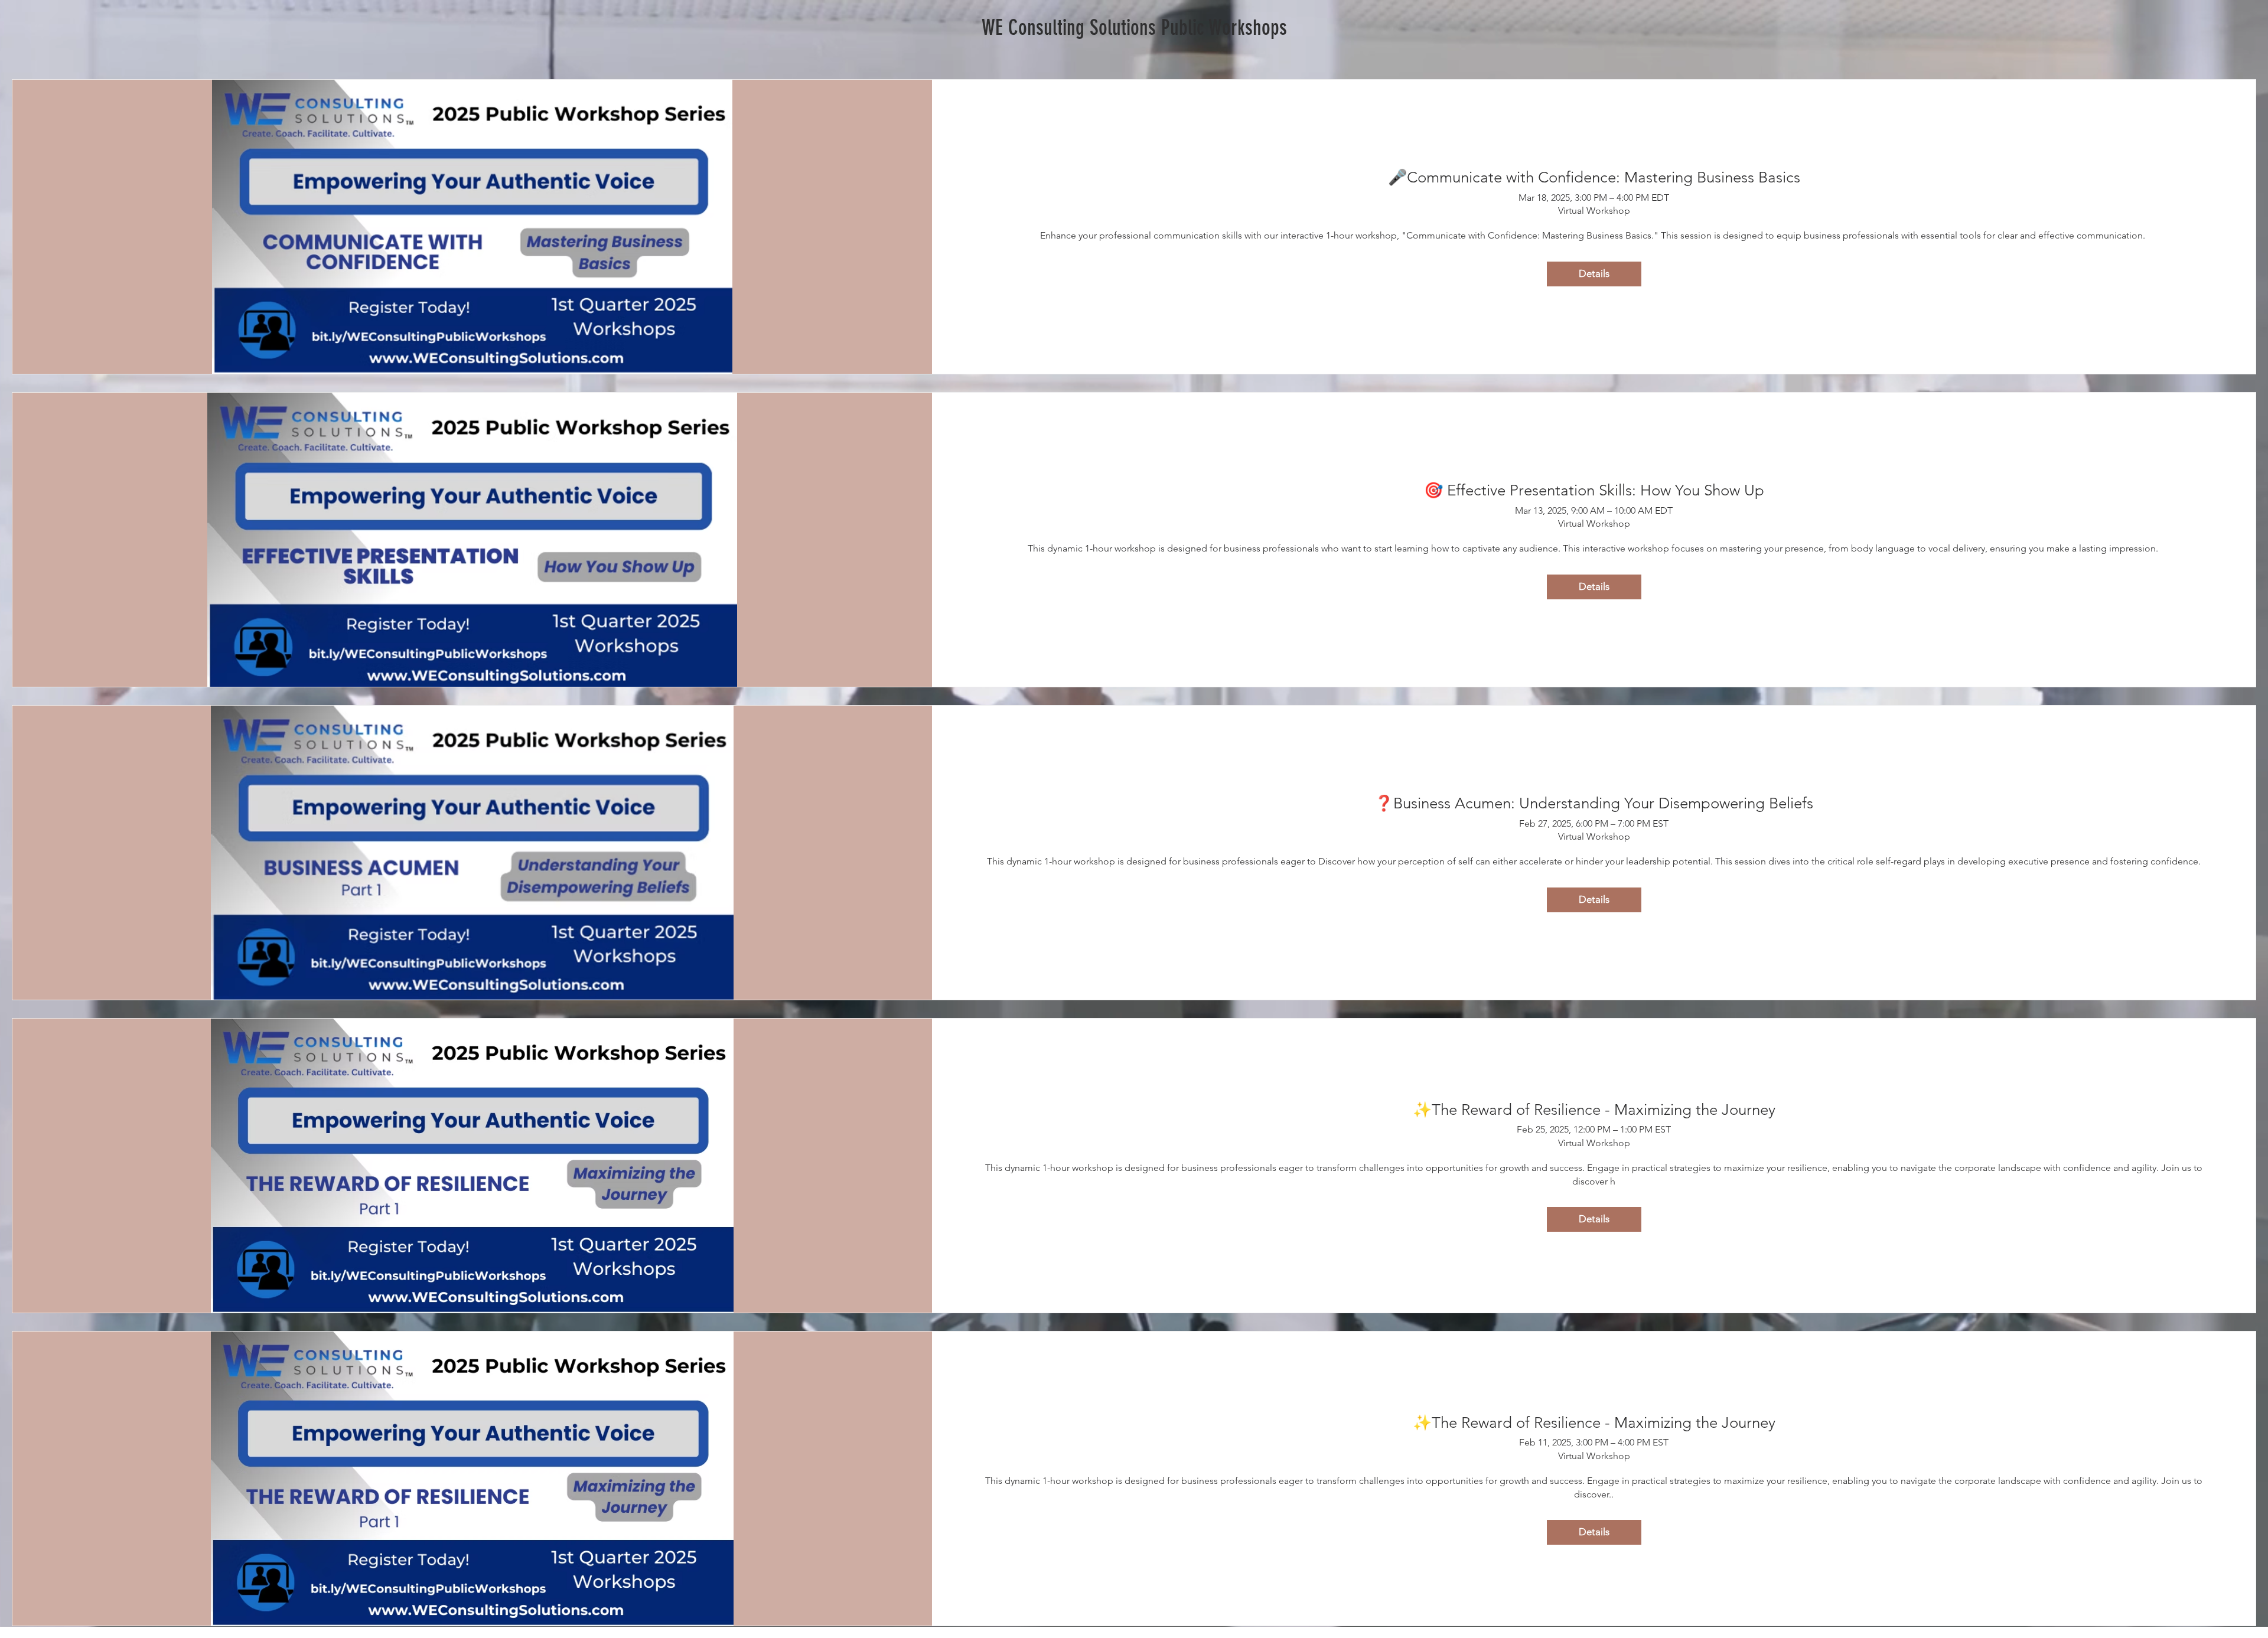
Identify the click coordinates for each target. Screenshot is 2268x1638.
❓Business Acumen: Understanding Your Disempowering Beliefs (1594, 803)
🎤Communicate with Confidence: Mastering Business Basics (1594, 177)
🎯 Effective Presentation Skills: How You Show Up (1594, 490)
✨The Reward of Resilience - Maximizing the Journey (1594, 1110)
